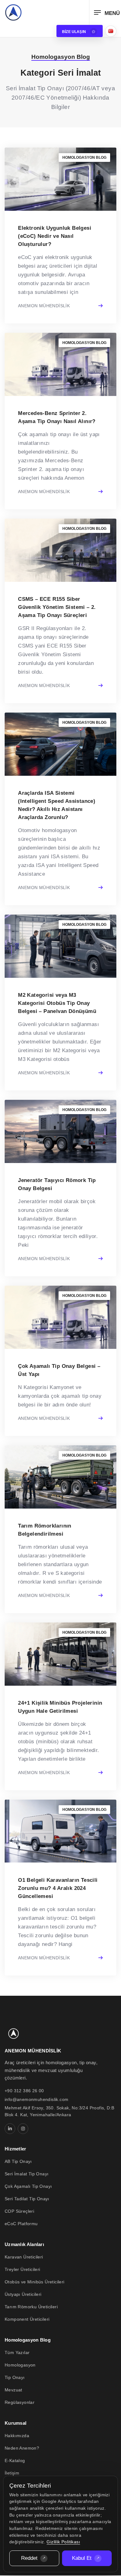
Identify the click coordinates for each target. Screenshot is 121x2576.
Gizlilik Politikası (63, 2542)
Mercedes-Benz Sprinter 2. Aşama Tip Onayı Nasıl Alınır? (57, 417)
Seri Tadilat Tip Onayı (27, 2199)
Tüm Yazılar (17, 2352)
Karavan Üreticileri (24, 2257)
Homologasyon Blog (84, 158)
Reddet (29, 2558)
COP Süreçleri (19, 2211)
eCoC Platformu (21, 2224)
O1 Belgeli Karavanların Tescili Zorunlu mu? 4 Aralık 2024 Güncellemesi (58, 1888)
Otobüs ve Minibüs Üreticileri (35, 2282)
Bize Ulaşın (74, 32)
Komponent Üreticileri (27, 2319)
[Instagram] (23, 2129)
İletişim (12, 2473)
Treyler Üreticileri (22, 2269)
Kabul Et (82, 2558)
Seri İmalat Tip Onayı (27, 2174)
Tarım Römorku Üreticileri (31, 2307)
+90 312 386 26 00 (24, 2091)
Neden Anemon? (22, 2448)
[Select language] (111, 31)
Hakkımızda (17, 2436)
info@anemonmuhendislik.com (36, 2099)
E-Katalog (15, 2461)
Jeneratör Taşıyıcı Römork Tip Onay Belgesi (57, 1184)
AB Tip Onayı (18, 2161)
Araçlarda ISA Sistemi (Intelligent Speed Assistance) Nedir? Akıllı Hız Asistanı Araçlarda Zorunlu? (57, 805)
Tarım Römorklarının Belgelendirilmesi (45, 1530)
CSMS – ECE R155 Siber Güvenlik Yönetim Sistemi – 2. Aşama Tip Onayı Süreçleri (57, 607)
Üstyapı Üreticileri (23, 2294)
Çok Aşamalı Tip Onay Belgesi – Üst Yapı (59, 1370)
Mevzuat (13, 2390)
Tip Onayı (15, 2377)
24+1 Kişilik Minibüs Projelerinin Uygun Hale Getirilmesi (60, 1707)
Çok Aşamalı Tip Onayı (28, 2186)
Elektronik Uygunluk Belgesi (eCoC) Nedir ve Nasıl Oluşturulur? (55, 236)
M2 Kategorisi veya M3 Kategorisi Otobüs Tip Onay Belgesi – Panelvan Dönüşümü (57, 1003)
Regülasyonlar (20, 2402)
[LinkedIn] (10, 2129)
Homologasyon (20, 2365)
